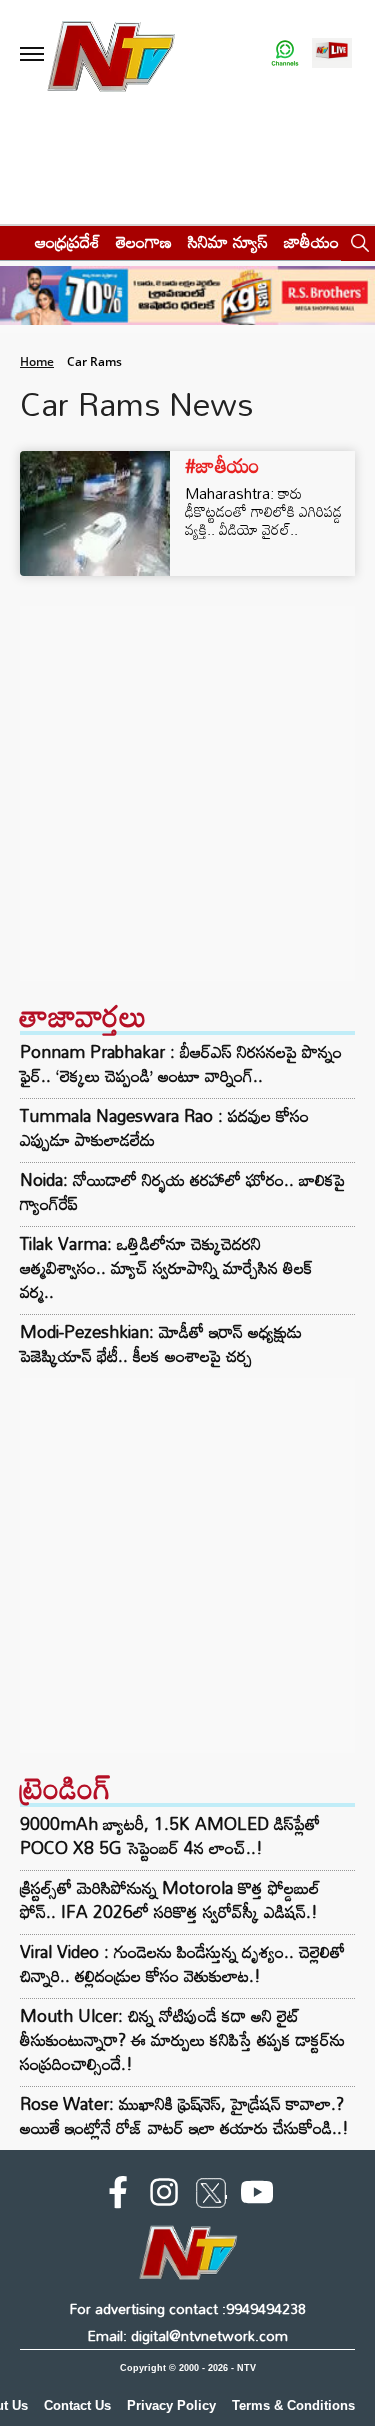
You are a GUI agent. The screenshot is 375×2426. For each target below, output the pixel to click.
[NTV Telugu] (111, 54)
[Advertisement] (187, 793)
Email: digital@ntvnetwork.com (187, 2335)
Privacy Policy (171, 2405)
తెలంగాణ (144, 241)
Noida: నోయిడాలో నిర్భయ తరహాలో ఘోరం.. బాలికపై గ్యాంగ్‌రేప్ (182, 1192)
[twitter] (211, 2197)
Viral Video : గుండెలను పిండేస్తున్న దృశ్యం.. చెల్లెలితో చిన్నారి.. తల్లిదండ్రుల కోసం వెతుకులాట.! (182, 1963)
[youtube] (257, 2196)
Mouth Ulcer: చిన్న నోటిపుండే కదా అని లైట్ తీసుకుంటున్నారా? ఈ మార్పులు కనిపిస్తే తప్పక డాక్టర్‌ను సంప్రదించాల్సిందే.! (182, 2039)
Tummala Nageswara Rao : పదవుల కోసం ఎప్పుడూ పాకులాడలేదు (164, 1128)
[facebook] (118, 2196)
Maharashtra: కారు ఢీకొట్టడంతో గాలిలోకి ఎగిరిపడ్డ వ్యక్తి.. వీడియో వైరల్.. (263, 511)
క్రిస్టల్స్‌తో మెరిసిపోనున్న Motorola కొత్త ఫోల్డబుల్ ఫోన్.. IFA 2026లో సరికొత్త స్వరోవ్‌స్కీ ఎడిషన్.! (170, 1899)
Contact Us (77, 2405)
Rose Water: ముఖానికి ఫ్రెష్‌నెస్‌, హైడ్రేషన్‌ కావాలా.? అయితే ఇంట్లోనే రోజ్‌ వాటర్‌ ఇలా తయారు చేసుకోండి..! (184, 2115)
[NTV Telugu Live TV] (332, 54)
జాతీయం (311, 241)
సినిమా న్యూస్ (228, 241)
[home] (11, 241)
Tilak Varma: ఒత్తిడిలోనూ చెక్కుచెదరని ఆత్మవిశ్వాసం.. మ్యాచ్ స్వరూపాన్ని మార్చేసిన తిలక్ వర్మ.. (166, 1268)
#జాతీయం (222, 465)
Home (37, 361)
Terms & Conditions (293, 2405)
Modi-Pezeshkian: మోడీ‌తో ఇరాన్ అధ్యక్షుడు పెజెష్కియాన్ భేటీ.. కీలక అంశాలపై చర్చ (161, 1344)
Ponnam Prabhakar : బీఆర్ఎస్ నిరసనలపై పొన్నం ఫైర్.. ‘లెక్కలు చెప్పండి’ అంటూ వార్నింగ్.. (181, 1064)
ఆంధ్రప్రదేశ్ (67, 241)
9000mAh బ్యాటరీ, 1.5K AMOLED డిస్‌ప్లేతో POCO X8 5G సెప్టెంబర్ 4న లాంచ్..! (170, 1835)
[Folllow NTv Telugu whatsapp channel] (285, 54)
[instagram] (164, 2196)
